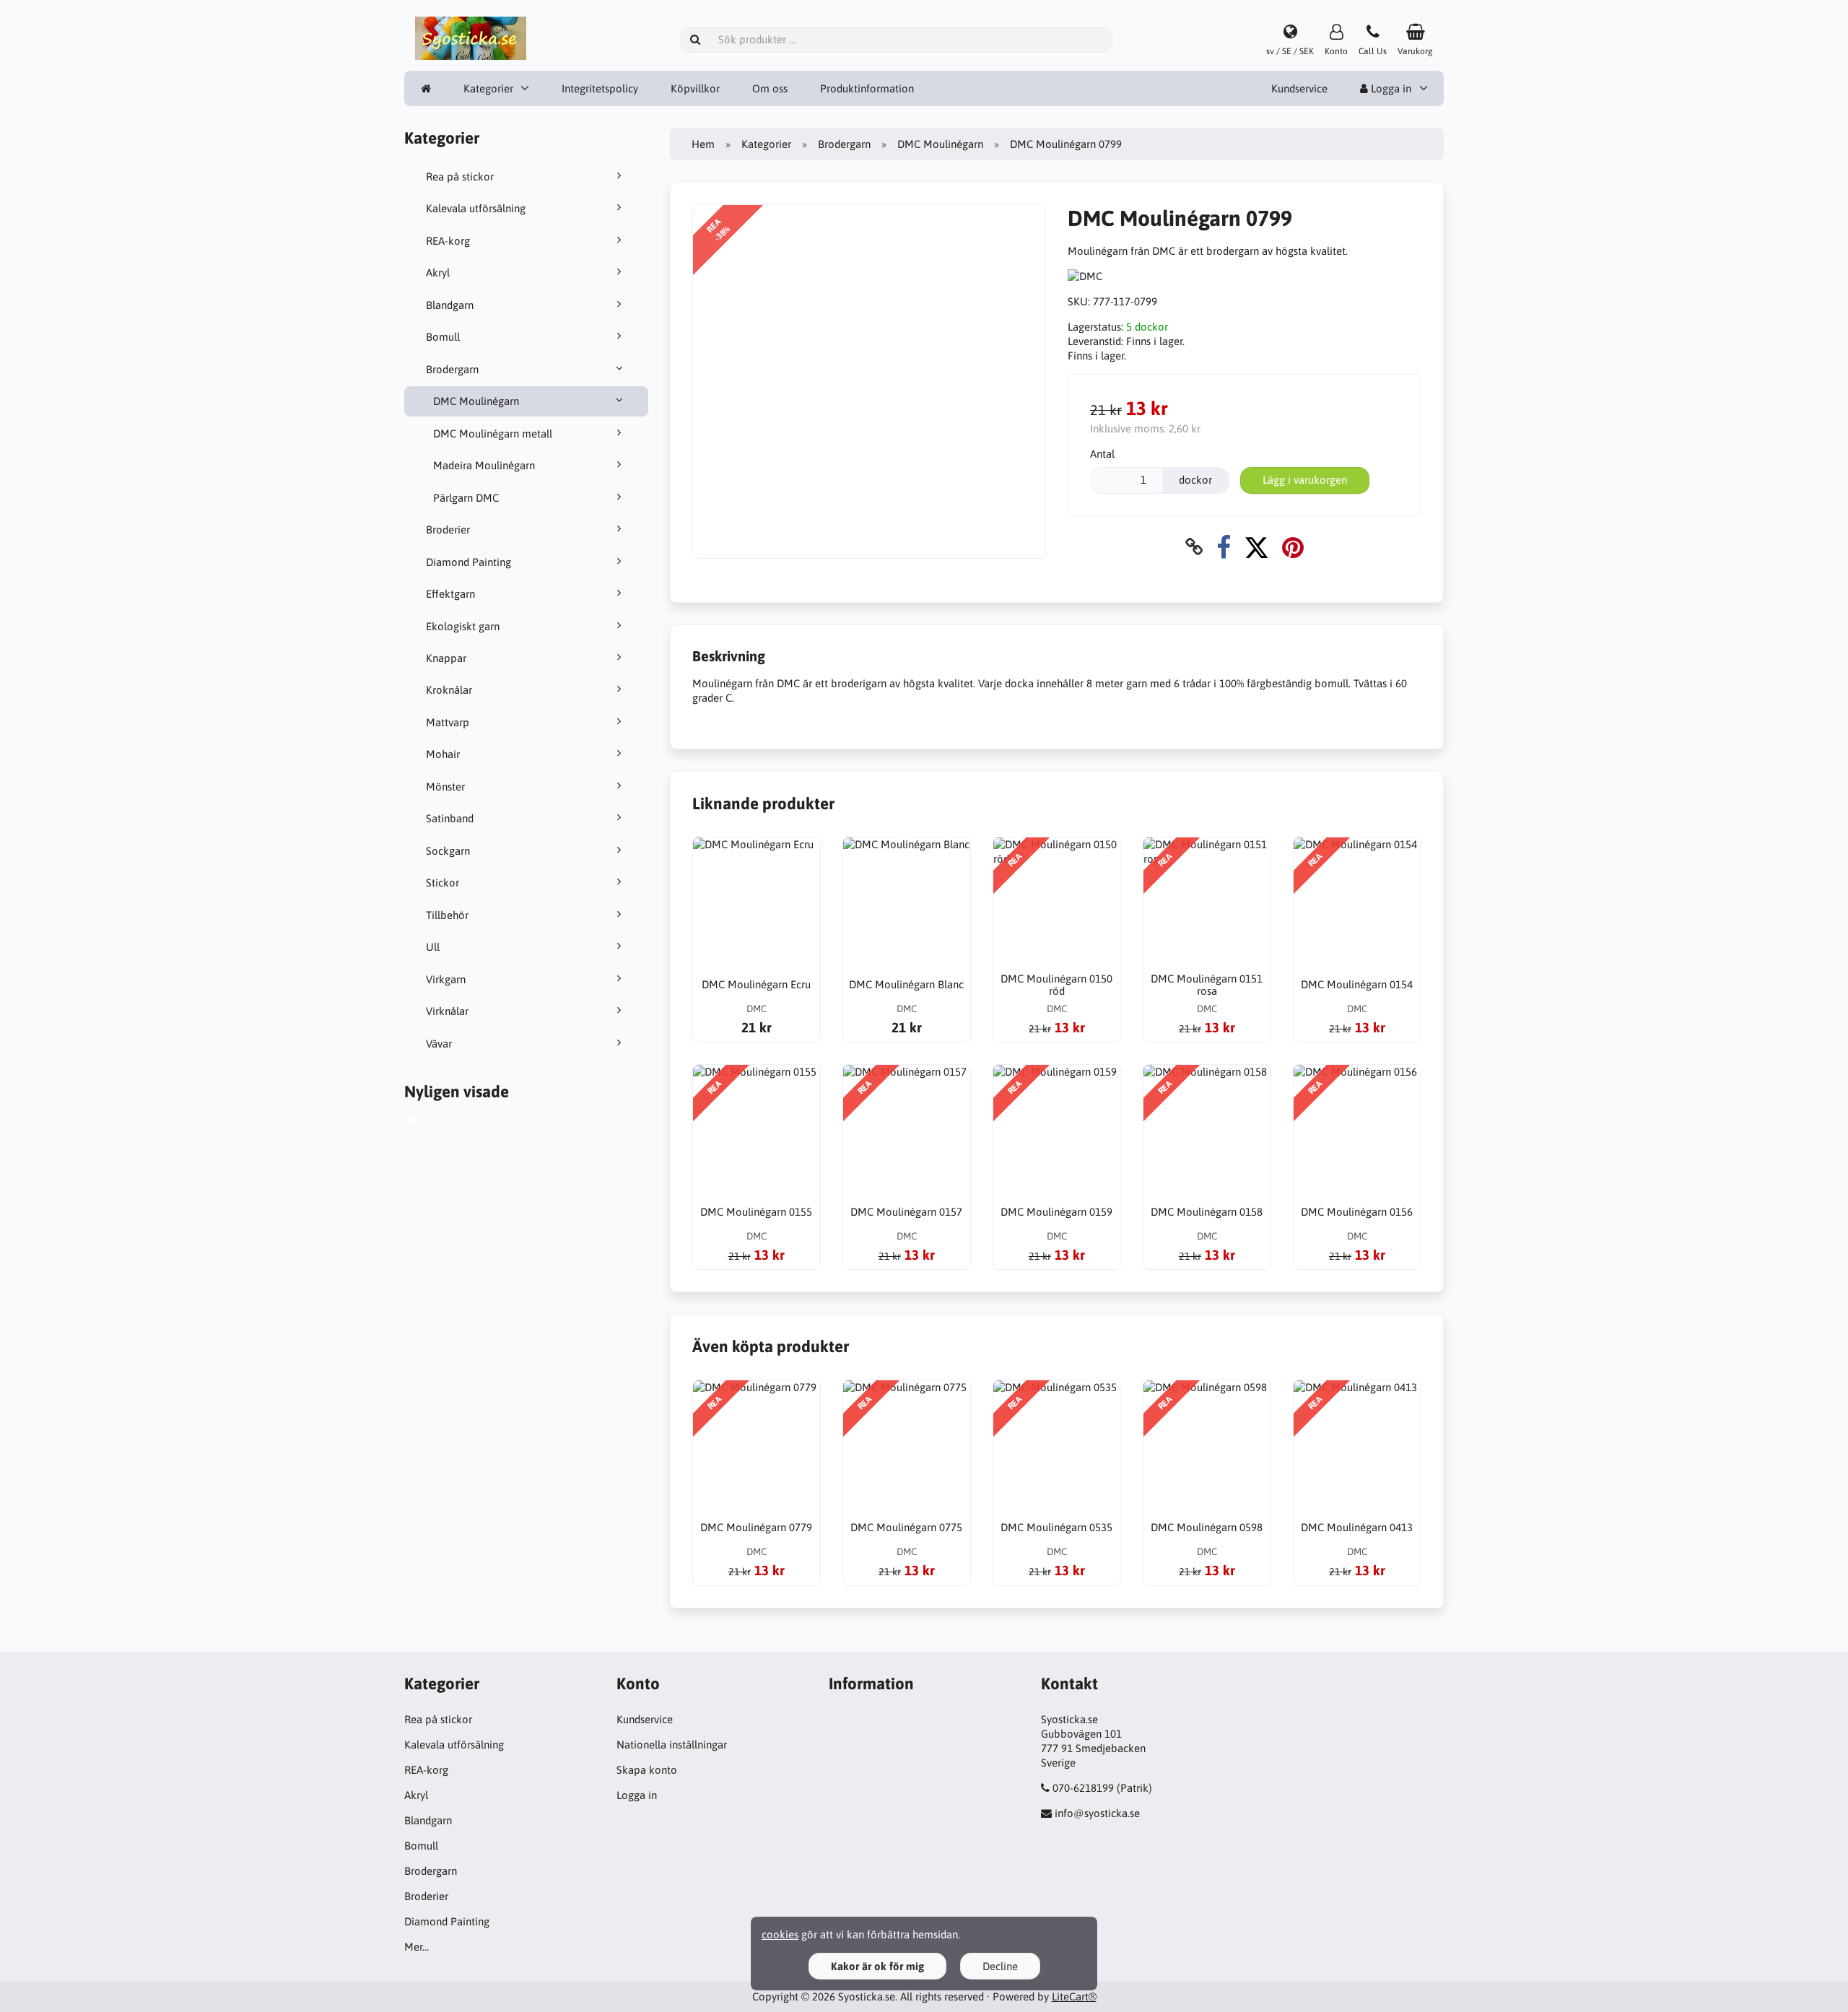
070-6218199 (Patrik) (1102, 1788)
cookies (780, 1934)
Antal (1102, 454)
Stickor (443, 883)
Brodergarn (452, 369)
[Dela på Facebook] (1224, 547)
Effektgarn (450, 594)
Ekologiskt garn (463, 626)
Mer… (417, 1947)
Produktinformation (867, 88)
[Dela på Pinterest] (1293, 547)
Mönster (445, 787)
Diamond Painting (468, 562)
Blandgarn (450, 305)
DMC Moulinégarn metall (493, 434)
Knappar (446, 658)
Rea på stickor (460, 177)
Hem (703, 144)
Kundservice (1299, 88)
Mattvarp (448, 722)
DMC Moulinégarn (476, 401)
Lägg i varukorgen (1305, 480)
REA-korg (448, 241)
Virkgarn (446, 979)
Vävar (439, 1044)
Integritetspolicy (600, 88)
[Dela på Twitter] (1256, 547)
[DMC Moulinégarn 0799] (427, 1122)
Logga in (1390, 88)
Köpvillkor (695, 88)
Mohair (443, 754)
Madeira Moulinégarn (484, 465)
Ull (433, 947)
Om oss (770, 88)
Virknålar (447, 1011)
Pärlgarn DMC (466, 498)
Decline (1000, 1966)
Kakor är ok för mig (877, 1966)
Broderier (448, 530)
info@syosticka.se (1097, 1813)
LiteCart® (1074, 1996)
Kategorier (488, 88)
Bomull (443, 337)
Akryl (438, 273)
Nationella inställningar (672, 1745)
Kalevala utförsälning (476, 208)
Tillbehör (447, 915)
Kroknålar (449, 690)
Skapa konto (647, 1770)
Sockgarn (448, 851)
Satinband (450, 818)
